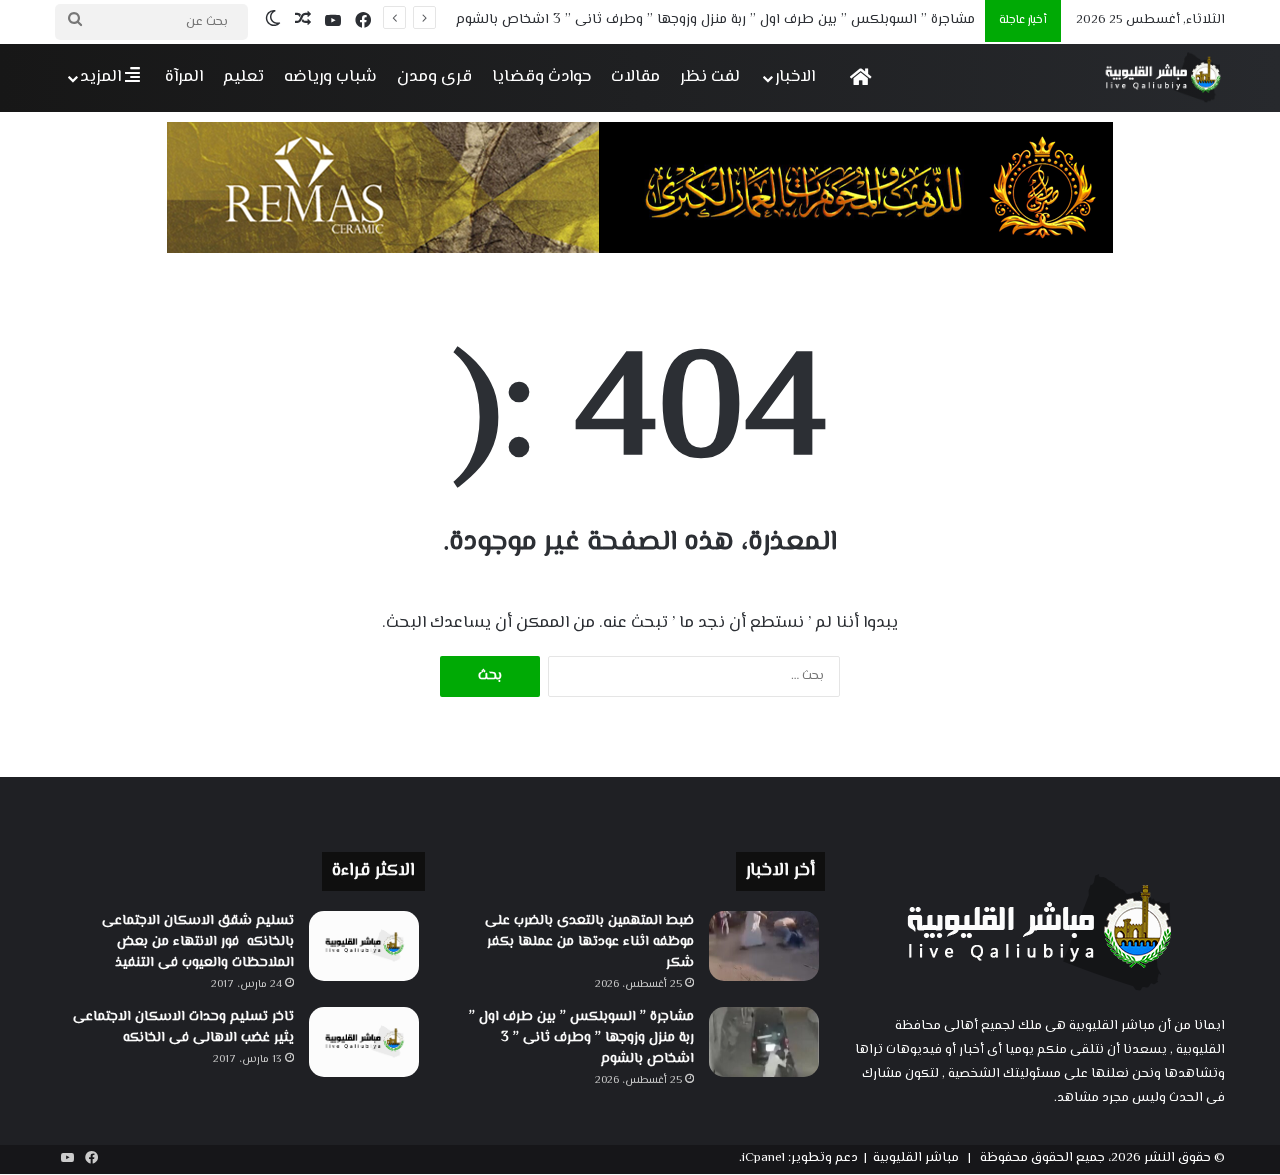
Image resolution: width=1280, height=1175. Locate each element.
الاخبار (795, 77)
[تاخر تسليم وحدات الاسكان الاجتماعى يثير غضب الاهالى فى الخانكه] (364, 1042)
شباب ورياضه (330, 77)
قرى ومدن (434, 77)
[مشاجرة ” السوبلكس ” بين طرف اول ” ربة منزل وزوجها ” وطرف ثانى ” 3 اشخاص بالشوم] (764, 1042)
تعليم (243, 77)
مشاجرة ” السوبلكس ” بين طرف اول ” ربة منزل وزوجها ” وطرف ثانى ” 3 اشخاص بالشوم (715, 20)
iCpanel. (762, 1158)
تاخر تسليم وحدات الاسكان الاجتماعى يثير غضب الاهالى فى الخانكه (183, 1027)
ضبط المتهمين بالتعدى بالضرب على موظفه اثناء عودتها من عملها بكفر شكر (589, 942)
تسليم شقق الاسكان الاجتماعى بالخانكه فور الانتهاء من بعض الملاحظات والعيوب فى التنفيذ (198, 942)
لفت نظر (710, 77)
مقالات (635, 77)
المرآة (184, 77)
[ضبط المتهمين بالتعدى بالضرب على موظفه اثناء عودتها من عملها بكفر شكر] (764, 946)
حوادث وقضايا (541, 77)
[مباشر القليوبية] (1163, 77)
